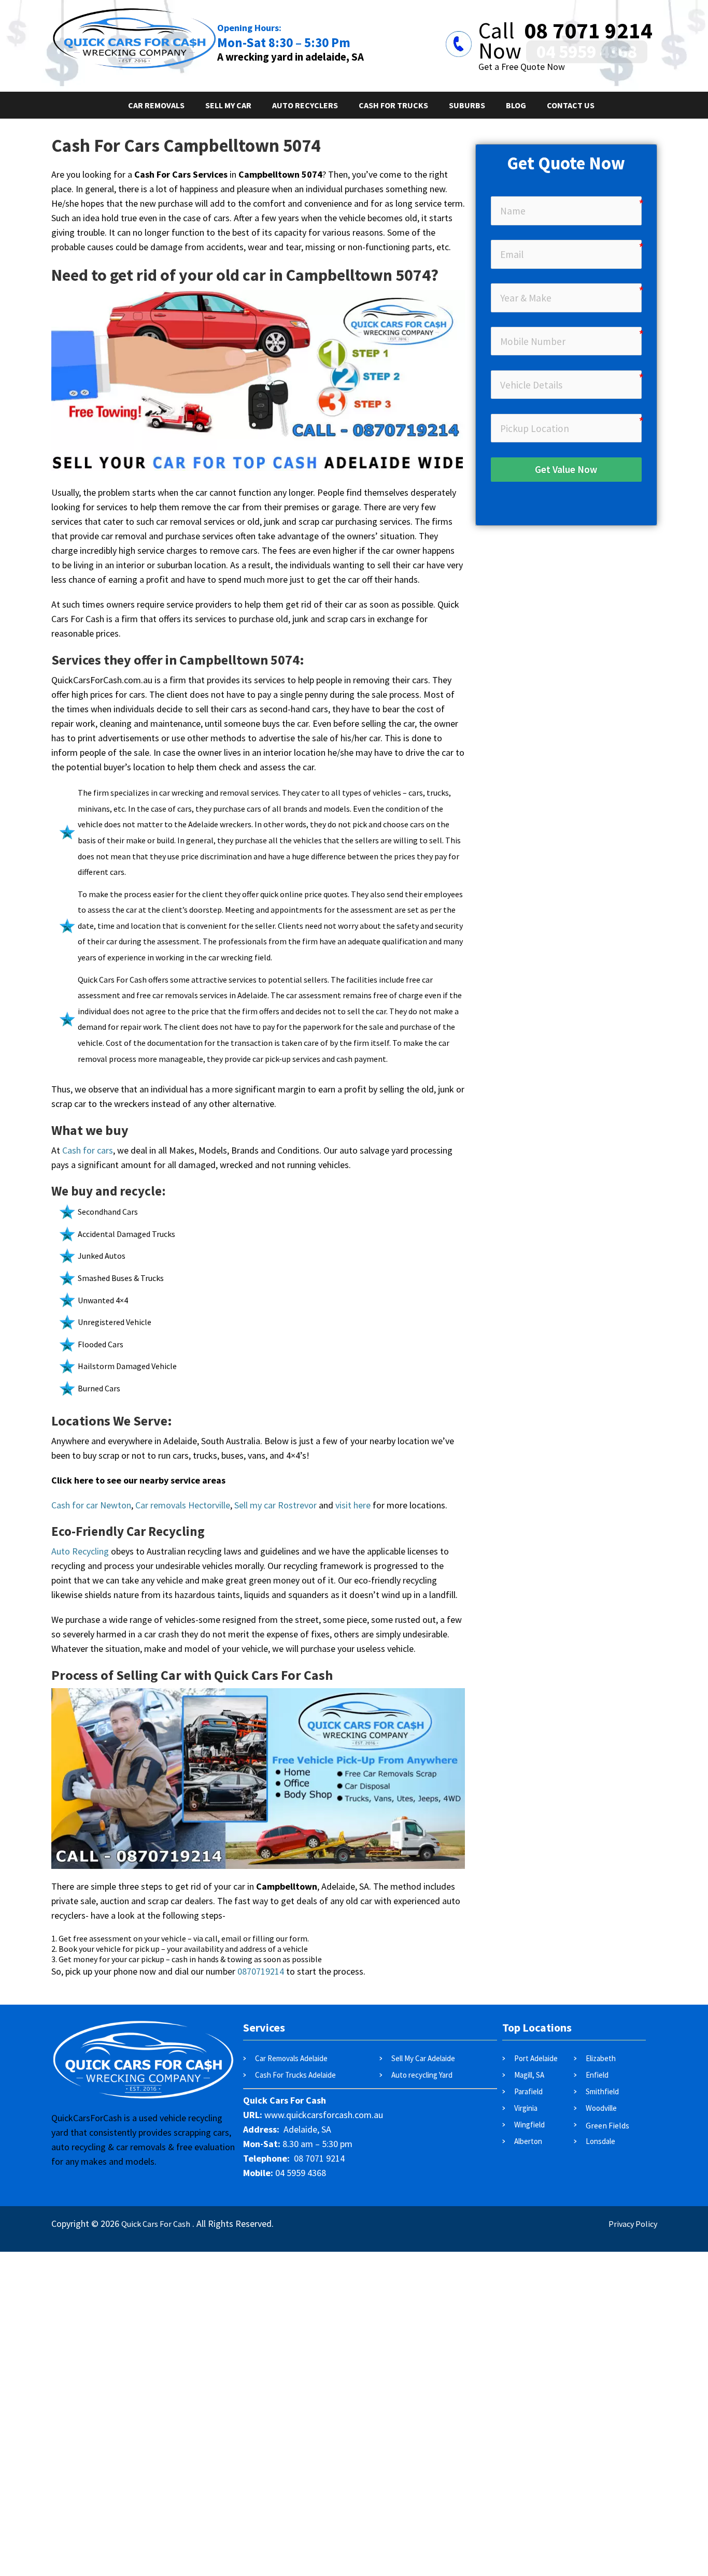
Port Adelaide (536, 2058)
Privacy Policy (633, 2224)
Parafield (528, 2091)
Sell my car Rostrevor (275, 1505)
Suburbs (467, 105)
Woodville (602, 2108)
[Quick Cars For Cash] (134, 13)
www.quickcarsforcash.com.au (324, 2115)
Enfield (597, 2075)
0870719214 (261, 1971)
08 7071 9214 (591, 31)
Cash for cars (88, 1150)
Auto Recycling (80, 1551)
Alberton (528, 2141)
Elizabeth (601, 2058)
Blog (516, 105)
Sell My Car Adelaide (423, 2058)
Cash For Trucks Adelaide (295, 2075)
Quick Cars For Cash (156, 2224)
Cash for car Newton (91, 1505)
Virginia (526, 2108)
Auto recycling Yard (422, 2075)
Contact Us (571, 105)
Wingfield (529, 2125)
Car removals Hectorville (183, 1505)
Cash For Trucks (393, 105)
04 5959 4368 (587, 52)
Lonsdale (600, 2141)
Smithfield (602, 2091)
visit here (353, 1505)
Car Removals (156, 105)
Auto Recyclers (305, 105)
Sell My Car (228, 105)
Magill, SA (529, 2075)
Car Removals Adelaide (291, 2058)
